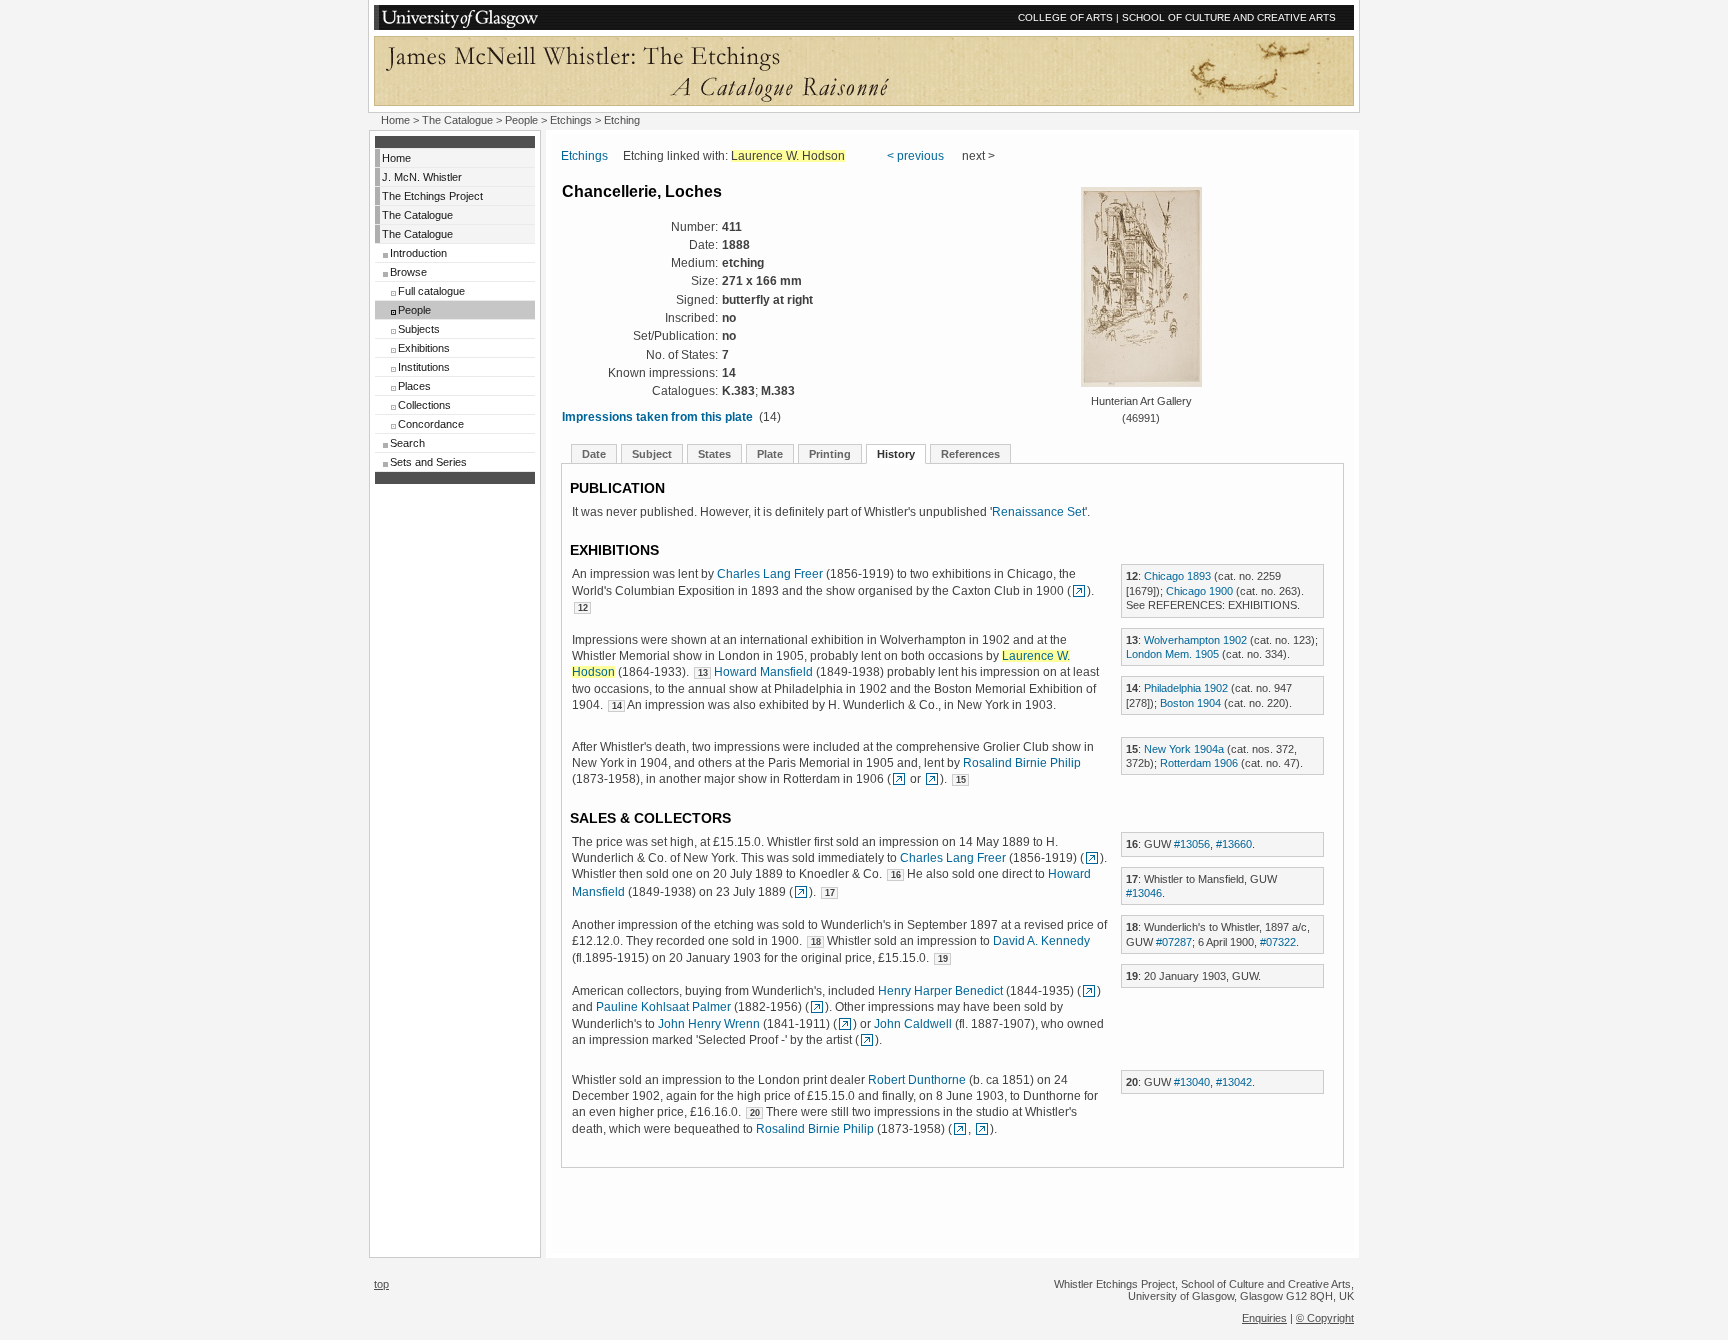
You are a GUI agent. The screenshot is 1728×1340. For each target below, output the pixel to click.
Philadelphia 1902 (1186, 688)
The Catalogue (457, 120)
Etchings (571, 120)
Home (395, 120)
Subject (652, 454)
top (381, 1284)
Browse (408, 272)
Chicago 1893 (1177, 576)
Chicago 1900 (1199, 591)
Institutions (424, 367)
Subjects (419, 329)
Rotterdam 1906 (1199, 763)
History (896, 454)
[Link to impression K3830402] (932, 779)
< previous (915, 156)
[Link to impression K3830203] (1089, 991)
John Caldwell (913, 1024)
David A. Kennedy (1041, 941)
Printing (830, 454)
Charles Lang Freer (770, 574)
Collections (424, 405)
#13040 (1192, 1082)
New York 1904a (1184, 749)
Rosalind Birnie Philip (1022, 763)
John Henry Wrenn (709, 1024)
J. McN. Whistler (422, 177)
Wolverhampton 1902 (1195, 640)
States (714, 454)
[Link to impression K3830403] (801, 892)
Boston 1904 (1190, 703)
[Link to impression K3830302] (845, 1024)
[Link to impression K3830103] (817, 1007)
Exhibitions (424, 348)
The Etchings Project (432, 196)
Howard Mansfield (763, 672)
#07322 (1278, 942)
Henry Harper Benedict (940, 991)
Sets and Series (428, 462)
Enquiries (1264, 1318)
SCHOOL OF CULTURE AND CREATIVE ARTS (1229, 17)
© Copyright (1325, 1318)
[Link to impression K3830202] (1079, 591)
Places (414, 386)
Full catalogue (431, 291)
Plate (770, 454)
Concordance (431, 424)
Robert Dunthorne (917, 1080)
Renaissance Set (1038, 512)
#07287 (1174, 942)
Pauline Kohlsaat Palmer (663, 1007)
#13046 (1144, 893)
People (521, 120)
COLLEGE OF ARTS (1065, 17)
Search (407, 443)
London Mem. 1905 (1172, 654)
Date (594, 454)
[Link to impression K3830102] (899, 779)
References (970, 454)
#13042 (1234, 1082)
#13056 (1192, 844)
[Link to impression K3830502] (867, 1040)
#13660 (1234, 844)
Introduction (418, 253)
